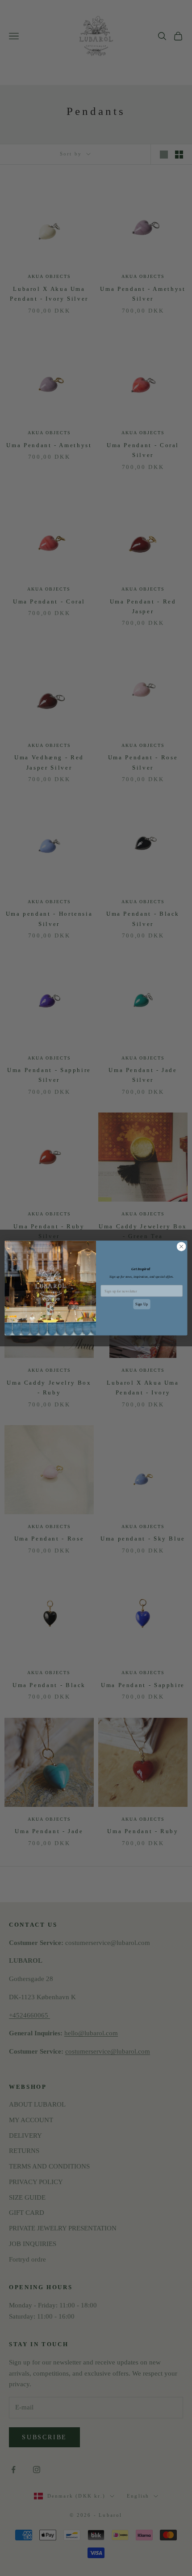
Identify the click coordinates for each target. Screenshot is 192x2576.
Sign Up (142, 1304)
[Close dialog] (181, 1247)
